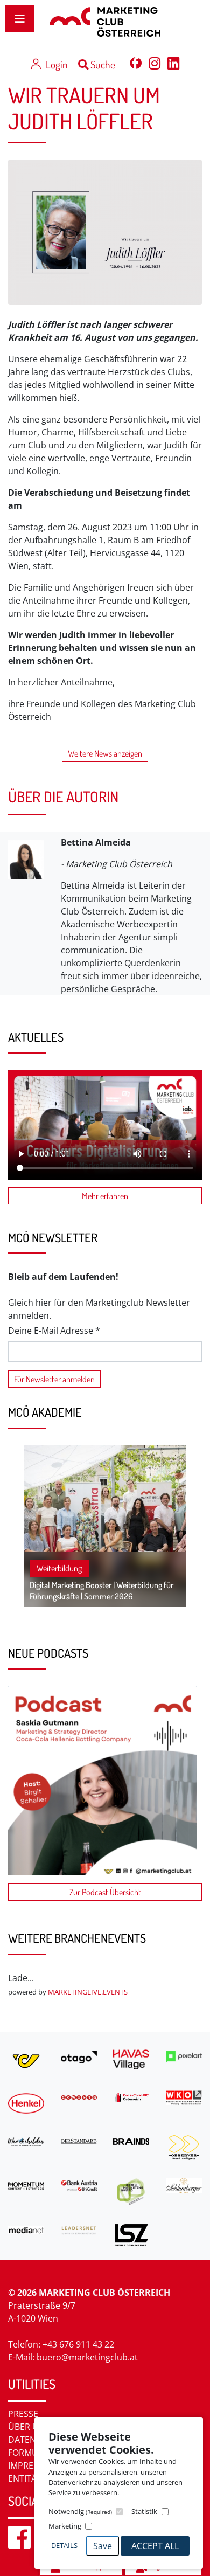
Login (57, 64)
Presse (23, 2414)
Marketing (65, 2526)
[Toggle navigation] (20, 19)
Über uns (29, 2427)
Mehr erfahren (105, 1196)
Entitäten (30, 2478)
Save (103, 2546)
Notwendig (80, 2511)
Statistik (144, 2511)
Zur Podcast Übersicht (105, 1892)
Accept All (155, 2546)
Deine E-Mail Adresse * (54, 1331)
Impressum (33, 2466)
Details (64, 2545)
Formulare (33, 2453)
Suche (102, 64)
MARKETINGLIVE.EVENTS (88, 1992)
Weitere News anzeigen (105, 753)
